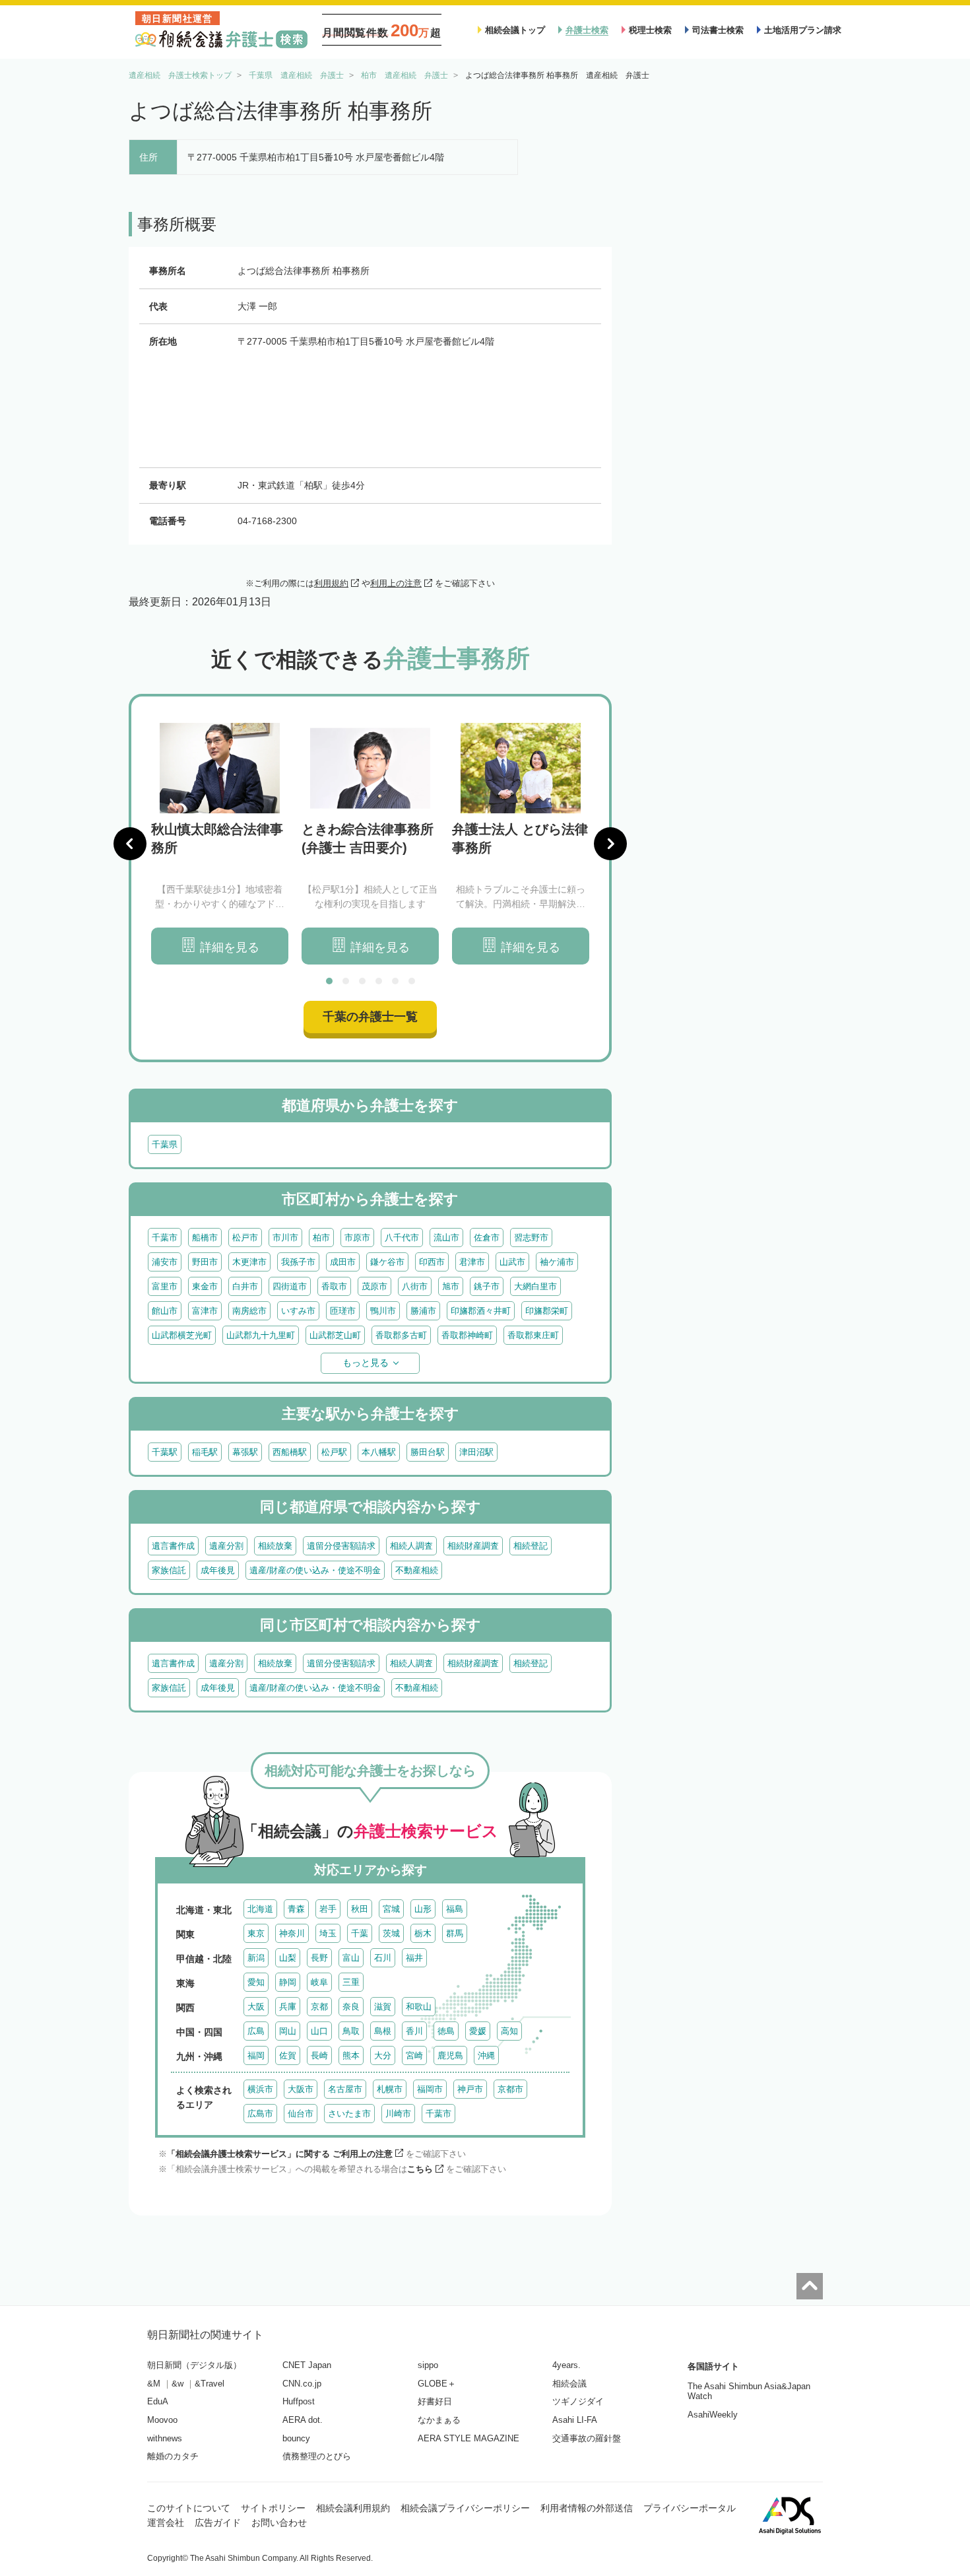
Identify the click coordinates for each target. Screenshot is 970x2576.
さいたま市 (349, 2114)
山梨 (288, 1958)
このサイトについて (189, 2508)
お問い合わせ (279, 2523)
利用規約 (331, 583)
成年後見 (218, 1570)
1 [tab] (329, 981)
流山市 (446, 1237)
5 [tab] (395, 981)
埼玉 (328, 1933)
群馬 (455, 1933)
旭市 (451, 1286)
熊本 (351, 2055)
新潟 (256, 1958)
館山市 (165, 1311)
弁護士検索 (587, 30)
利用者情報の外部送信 (587, 2508)
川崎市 (398, 2114)
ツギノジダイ (578, 2401)
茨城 (391, 1933)
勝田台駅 (428, 1452)
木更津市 (249, 1262)
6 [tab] (412, 981)
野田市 (205, 1262)
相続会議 (569, 2384)
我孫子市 (298, 1262)
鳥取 (351, 2031)
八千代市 (402, 1237)
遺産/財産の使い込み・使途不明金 (315, 1570)
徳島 (446, 2031)
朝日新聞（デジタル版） (194, 2365)
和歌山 (419, 2007)
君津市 (472, 1262)
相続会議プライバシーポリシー (465, 2508)
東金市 (205, 1286)
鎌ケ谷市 (387, 1262)
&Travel (210, 2384)
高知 (509, 2031)
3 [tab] (362, 981)
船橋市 (205, 1237)
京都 (319, 2007)
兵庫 (288, 2007)
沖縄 (486, 2055)
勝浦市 (423, 1311)
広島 (256, 2031)
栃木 (423, 1933)
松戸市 (245, 1237)
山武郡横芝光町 (182, 1335)
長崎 (319, 2055)
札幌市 (390, 2089)
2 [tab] (346, 981)
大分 (383, 2055)
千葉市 (165, 1237)
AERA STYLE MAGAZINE (469, 2438)
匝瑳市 (343, 1311)
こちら (420, 2169)
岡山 (288, 2031)
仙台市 (301, 2114)
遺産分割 (226, 1546)
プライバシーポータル (690, 2508)
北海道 (260, 1909)
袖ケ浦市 (557, 1262)
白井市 (245, 1286)
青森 (296, 1909)
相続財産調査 (473, 1546)
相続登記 (531, 1546)
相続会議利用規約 (353, 2508)
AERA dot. (303, 2420)
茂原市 (374, 1286)
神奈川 (292, 1933)
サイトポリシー (273, 2508)
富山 (351, 1958)
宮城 (391, 1909)
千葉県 (165, 1144)
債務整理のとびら (317, 2456)
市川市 (285, 1237)
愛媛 (478, 2031)
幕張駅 (245, 1452)
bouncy (296, 2438)
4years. (566, 2365)
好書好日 (435, 2401)
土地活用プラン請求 (803, 30)
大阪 (256, 2007)
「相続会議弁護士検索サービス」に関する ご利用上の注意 (280, 2154)
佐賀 (288, 2055)
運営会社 (166, 2523)
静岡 (288, 1982)
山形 (423, 1909)
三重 (351, 1982)
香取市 (334, 1286)
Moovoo (162, 2420)
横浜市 (260, 2089)
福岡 (256, 2055)
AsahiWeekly (713, 2415)
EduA (158, 2401)
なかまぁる (439, 2420)
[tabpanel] (220, 844)
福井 (414, 1958)
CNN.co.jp (302, 2384)
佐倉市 (487, 1237)
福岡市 (430, 2089)
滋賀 (383, 2007)
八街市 (415, 1286)
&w (178, 2384)
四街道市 (290, 1286)
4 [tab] (379, 981)
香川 (414, 2031)
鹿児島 (450, 2055)
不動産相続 (417, 1570)
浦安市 (165, 1262)
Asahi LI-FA (575, 2420)
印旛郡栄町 (547, 1311)
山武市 (512, 1262)
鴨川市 (383, 1311)
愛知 (256, 1982)
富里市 (165, 1286)
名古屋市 (345, 2089)
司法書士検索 (718, 30)
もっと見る (366, 1363)
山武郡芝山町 (335, 1335)
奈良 (351, 2007)
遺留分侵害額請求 (341, 1546)
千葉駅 (165, 1452)
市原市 (357, 1237)
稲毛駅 (205, 1452)
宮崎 (414, 2055)
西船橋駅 (290, 1452)
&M (154, 2384)
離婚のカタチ (173, 2456)
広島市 (260, 2114)
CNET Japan (307, 2365)
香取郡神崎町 (467, 1335)
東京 (256, 1933)
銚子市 (487, 1286)
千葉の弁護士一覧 (370, 1017)
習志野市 (531, 1237)
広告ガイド (218, 2523)
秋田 (360, 1909)
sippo (428, 2365)
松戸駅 (334, 1452)
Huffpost (299, 2401)
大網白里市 (535, 1286)
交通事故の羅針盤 (587, 2438)
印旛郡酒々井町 (481, 1311)
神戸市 (470, 2089)
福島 (455, 1909)
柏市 (321, 1237)
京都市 (510, 2089)
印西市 (432, 1262)
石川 (383, 1958)
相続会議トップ (515, 30)
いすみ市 (298, 1311)
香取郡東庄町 (533, 1335)
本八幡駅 (379, 1452)
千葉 (360, 1933)
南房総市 (249, 1311)
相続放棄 (275, 1546)
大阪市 (301, 2089)
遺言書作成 (173, 1546)
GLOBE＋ (437, 2384)
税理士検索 (650, 30)
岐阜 (319, 1982)
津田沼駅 (476, 1452)
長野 (319, 1958)
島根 (383, 2031)
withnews (165, 2438)
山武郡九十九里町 (261, 1335)
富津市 (205, 1311)
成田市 (343, 1262)
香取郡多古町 (401, 1335)
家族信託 (169, 1570)
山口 (319, 2031)
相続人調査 (411, 1546)
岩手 (328, 1909)
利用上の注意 (396, 583)
